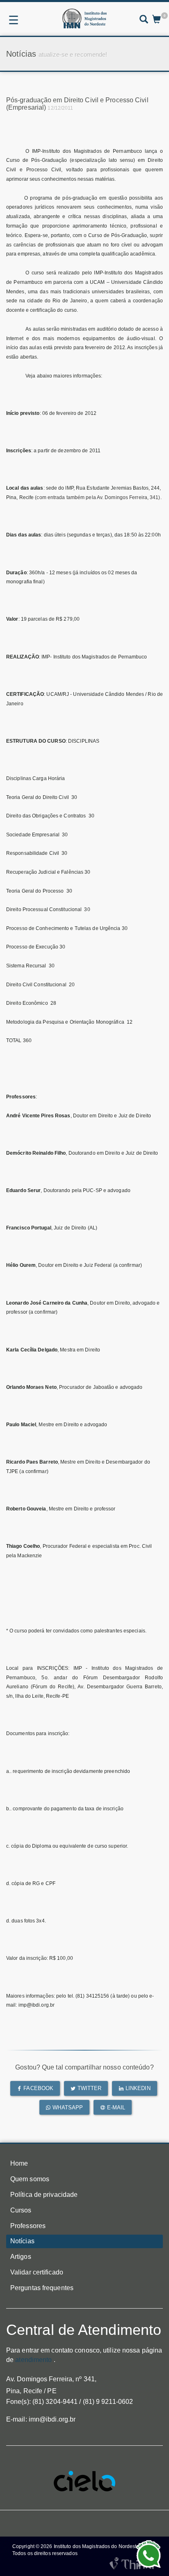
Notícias (22, 2241)
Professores (28, 2226)
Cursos (21, 2210)
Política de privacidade (44, 2195)
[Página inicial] (84, 18)
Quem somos (30, 2179)
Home (19, 2163)
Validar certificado (37, 2272)
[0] (156, 20)
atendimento (33, 2360)
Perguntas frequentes (42, 2288)
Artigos (21, 2257)
